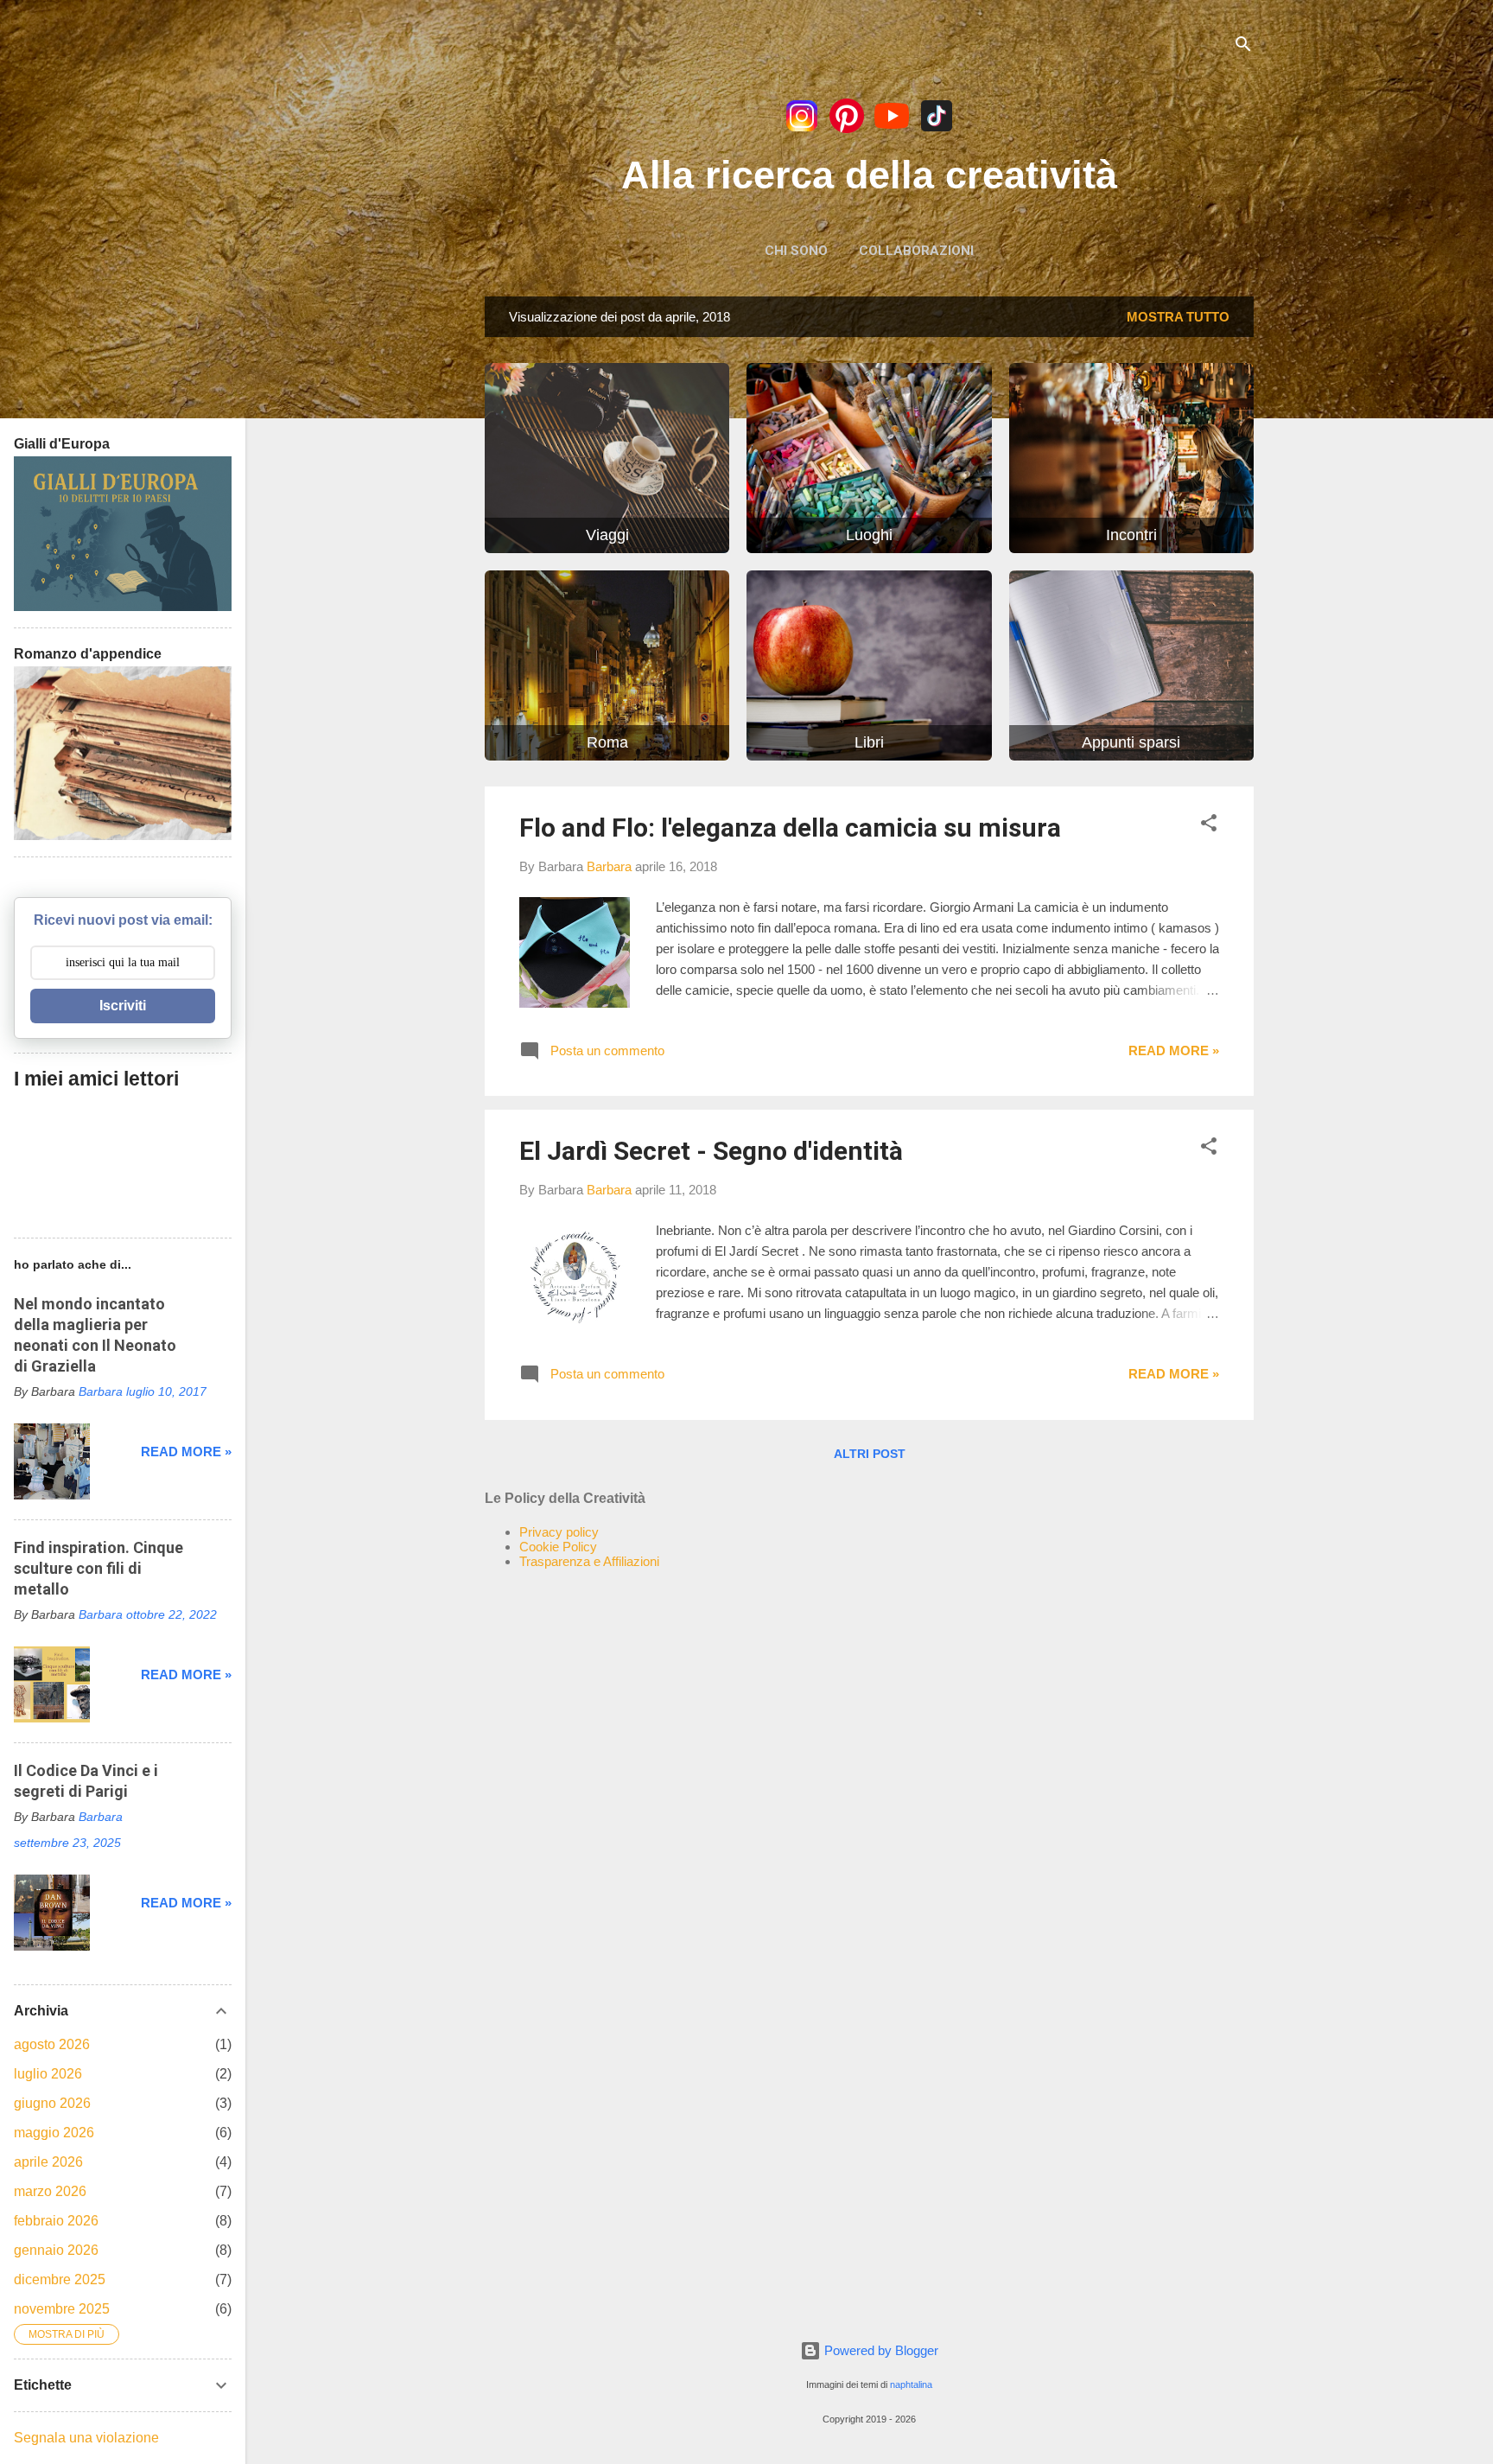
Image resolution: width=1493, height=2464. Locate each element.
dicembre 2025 (60, 2279)
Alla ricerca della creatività (869, 175)
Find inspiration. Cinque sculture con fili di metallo (98, 1568)
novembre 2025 (62, 2309)
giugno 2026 (52, 2103)
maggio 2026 (54, 2133)
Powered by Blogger (880, 2350)
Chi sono (796, 251)
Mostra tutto (1178, 317)
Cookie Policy (558, 1547)
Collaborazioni (916, 251)
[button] (1209, 826)
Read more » (1174, 1051)
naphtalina (911, 2384)
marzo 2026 (50, 2191)
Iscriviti (123, 1006)
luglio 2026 (48, 2074)
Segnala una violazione (86, 2438)
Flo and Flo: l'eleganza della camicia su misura (790, 828)
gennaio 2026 (56, 2250)
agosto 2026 (52, 2044)
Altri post (870, 1454)
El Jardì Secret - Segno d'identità (711, 1151)
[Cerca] (1243, 47)
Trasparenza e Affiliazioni (589, 1561)
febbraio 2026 (56, 2221)
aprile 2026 (48, 2162)
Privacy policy (559, 1532)
